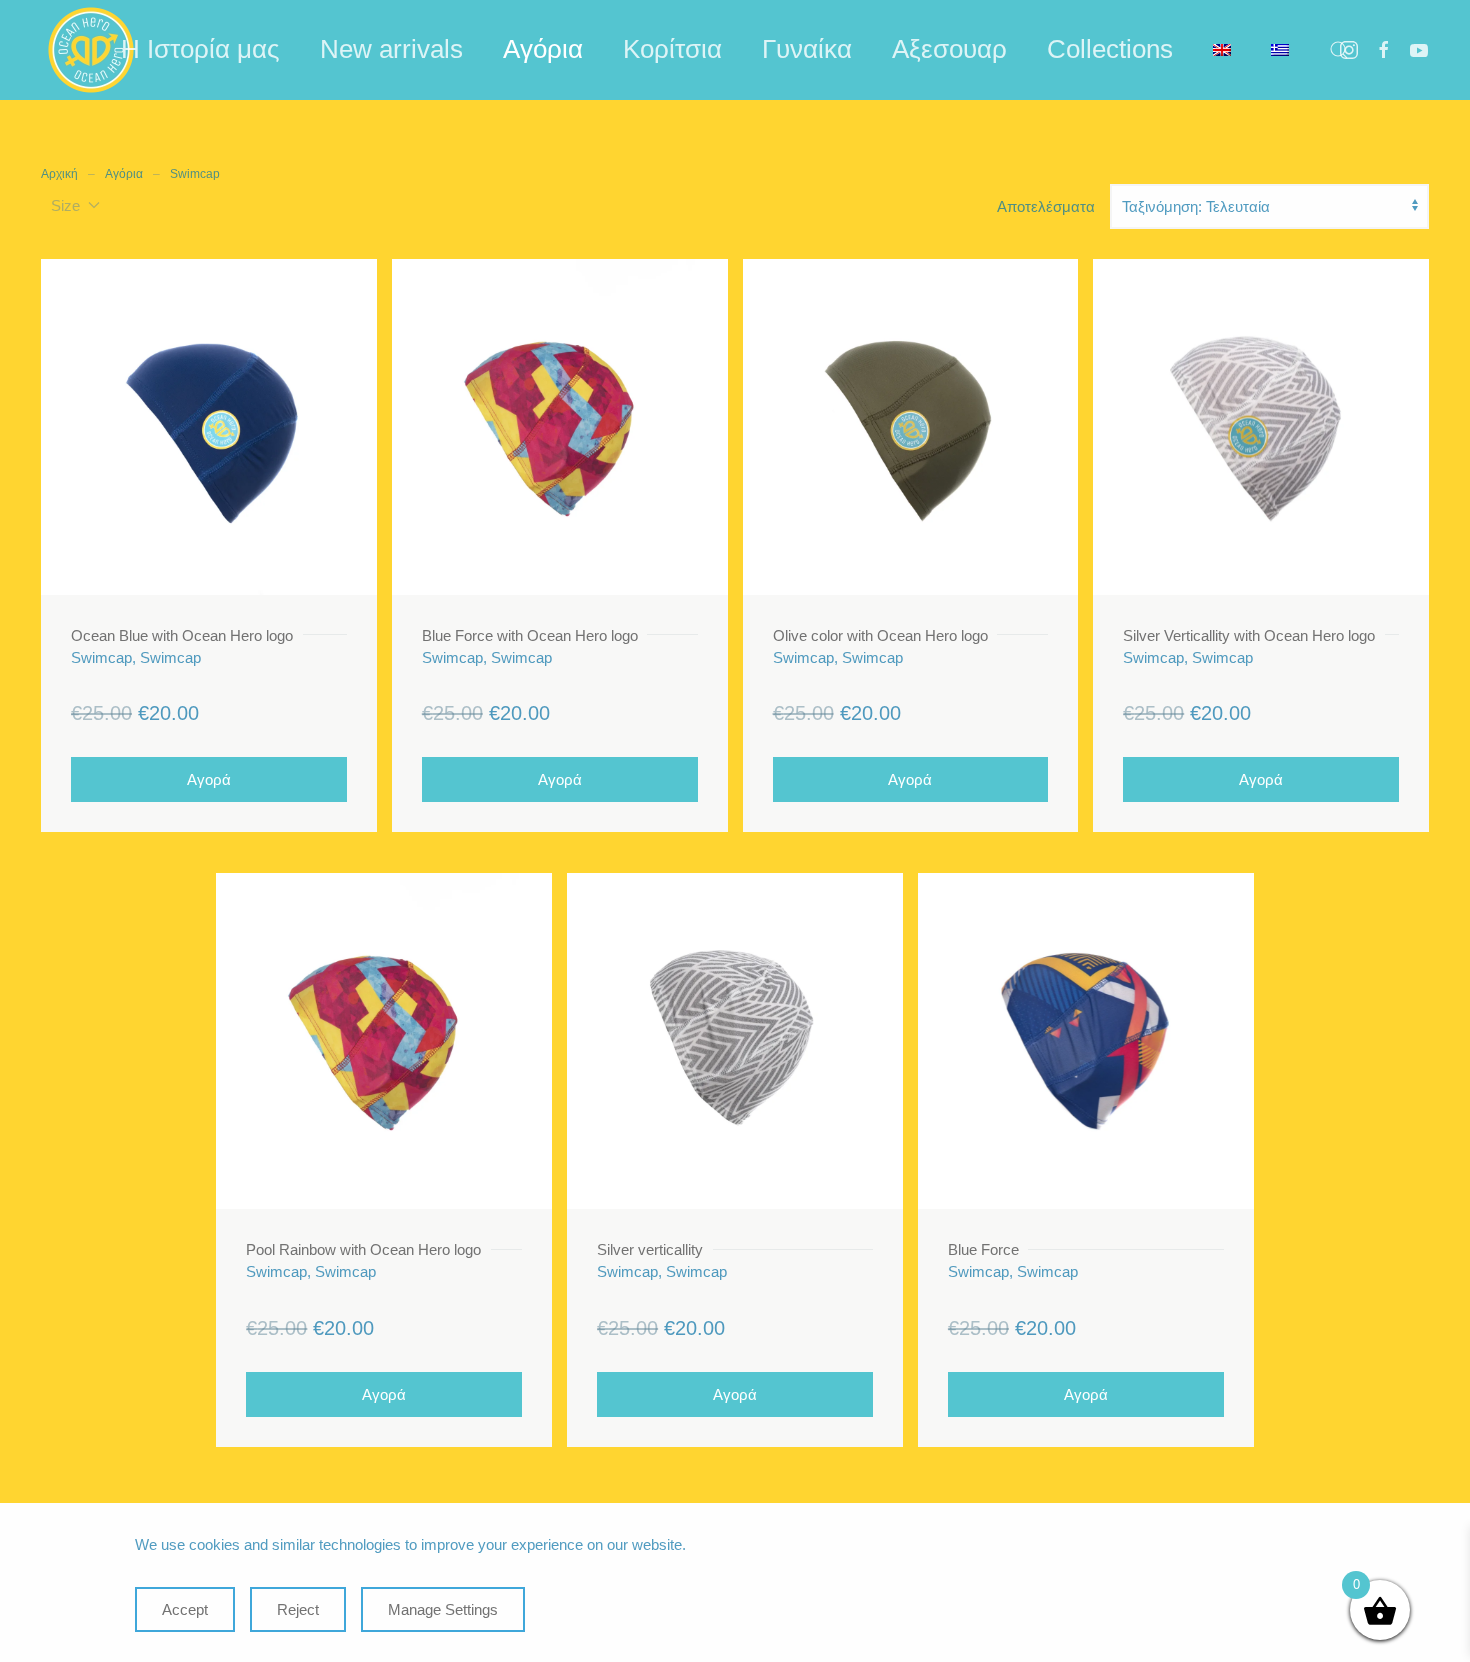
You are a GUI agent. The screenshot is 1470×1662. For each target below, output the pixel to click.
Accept (185, 1609)
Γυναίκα (807, 49)
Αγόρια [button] (543, 49)
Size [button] (65, 205)
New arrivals (391, 49)
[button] (1339, 50)
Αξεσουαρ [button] (949, 49)
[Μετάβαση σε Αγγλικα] (1222, 50)
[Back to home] (91, 50)
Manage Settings (443, 1609)
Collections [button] (1110, 49)
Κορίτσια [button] (672, 49)
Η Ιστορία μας (200, 49)
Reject (298, 1609)
